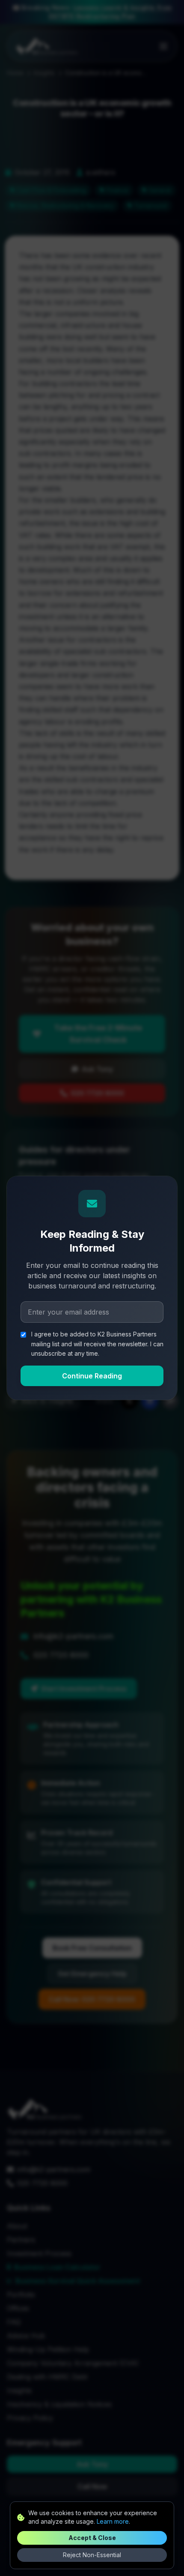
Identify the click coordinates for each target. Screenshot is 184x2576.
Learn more (113, 2521)
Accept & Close (92, 2538)
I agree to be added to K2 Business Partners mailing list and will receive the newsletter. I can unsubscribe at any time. (97, 1344)
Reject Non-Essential (92, 2555)
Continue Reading (92, 1376)
